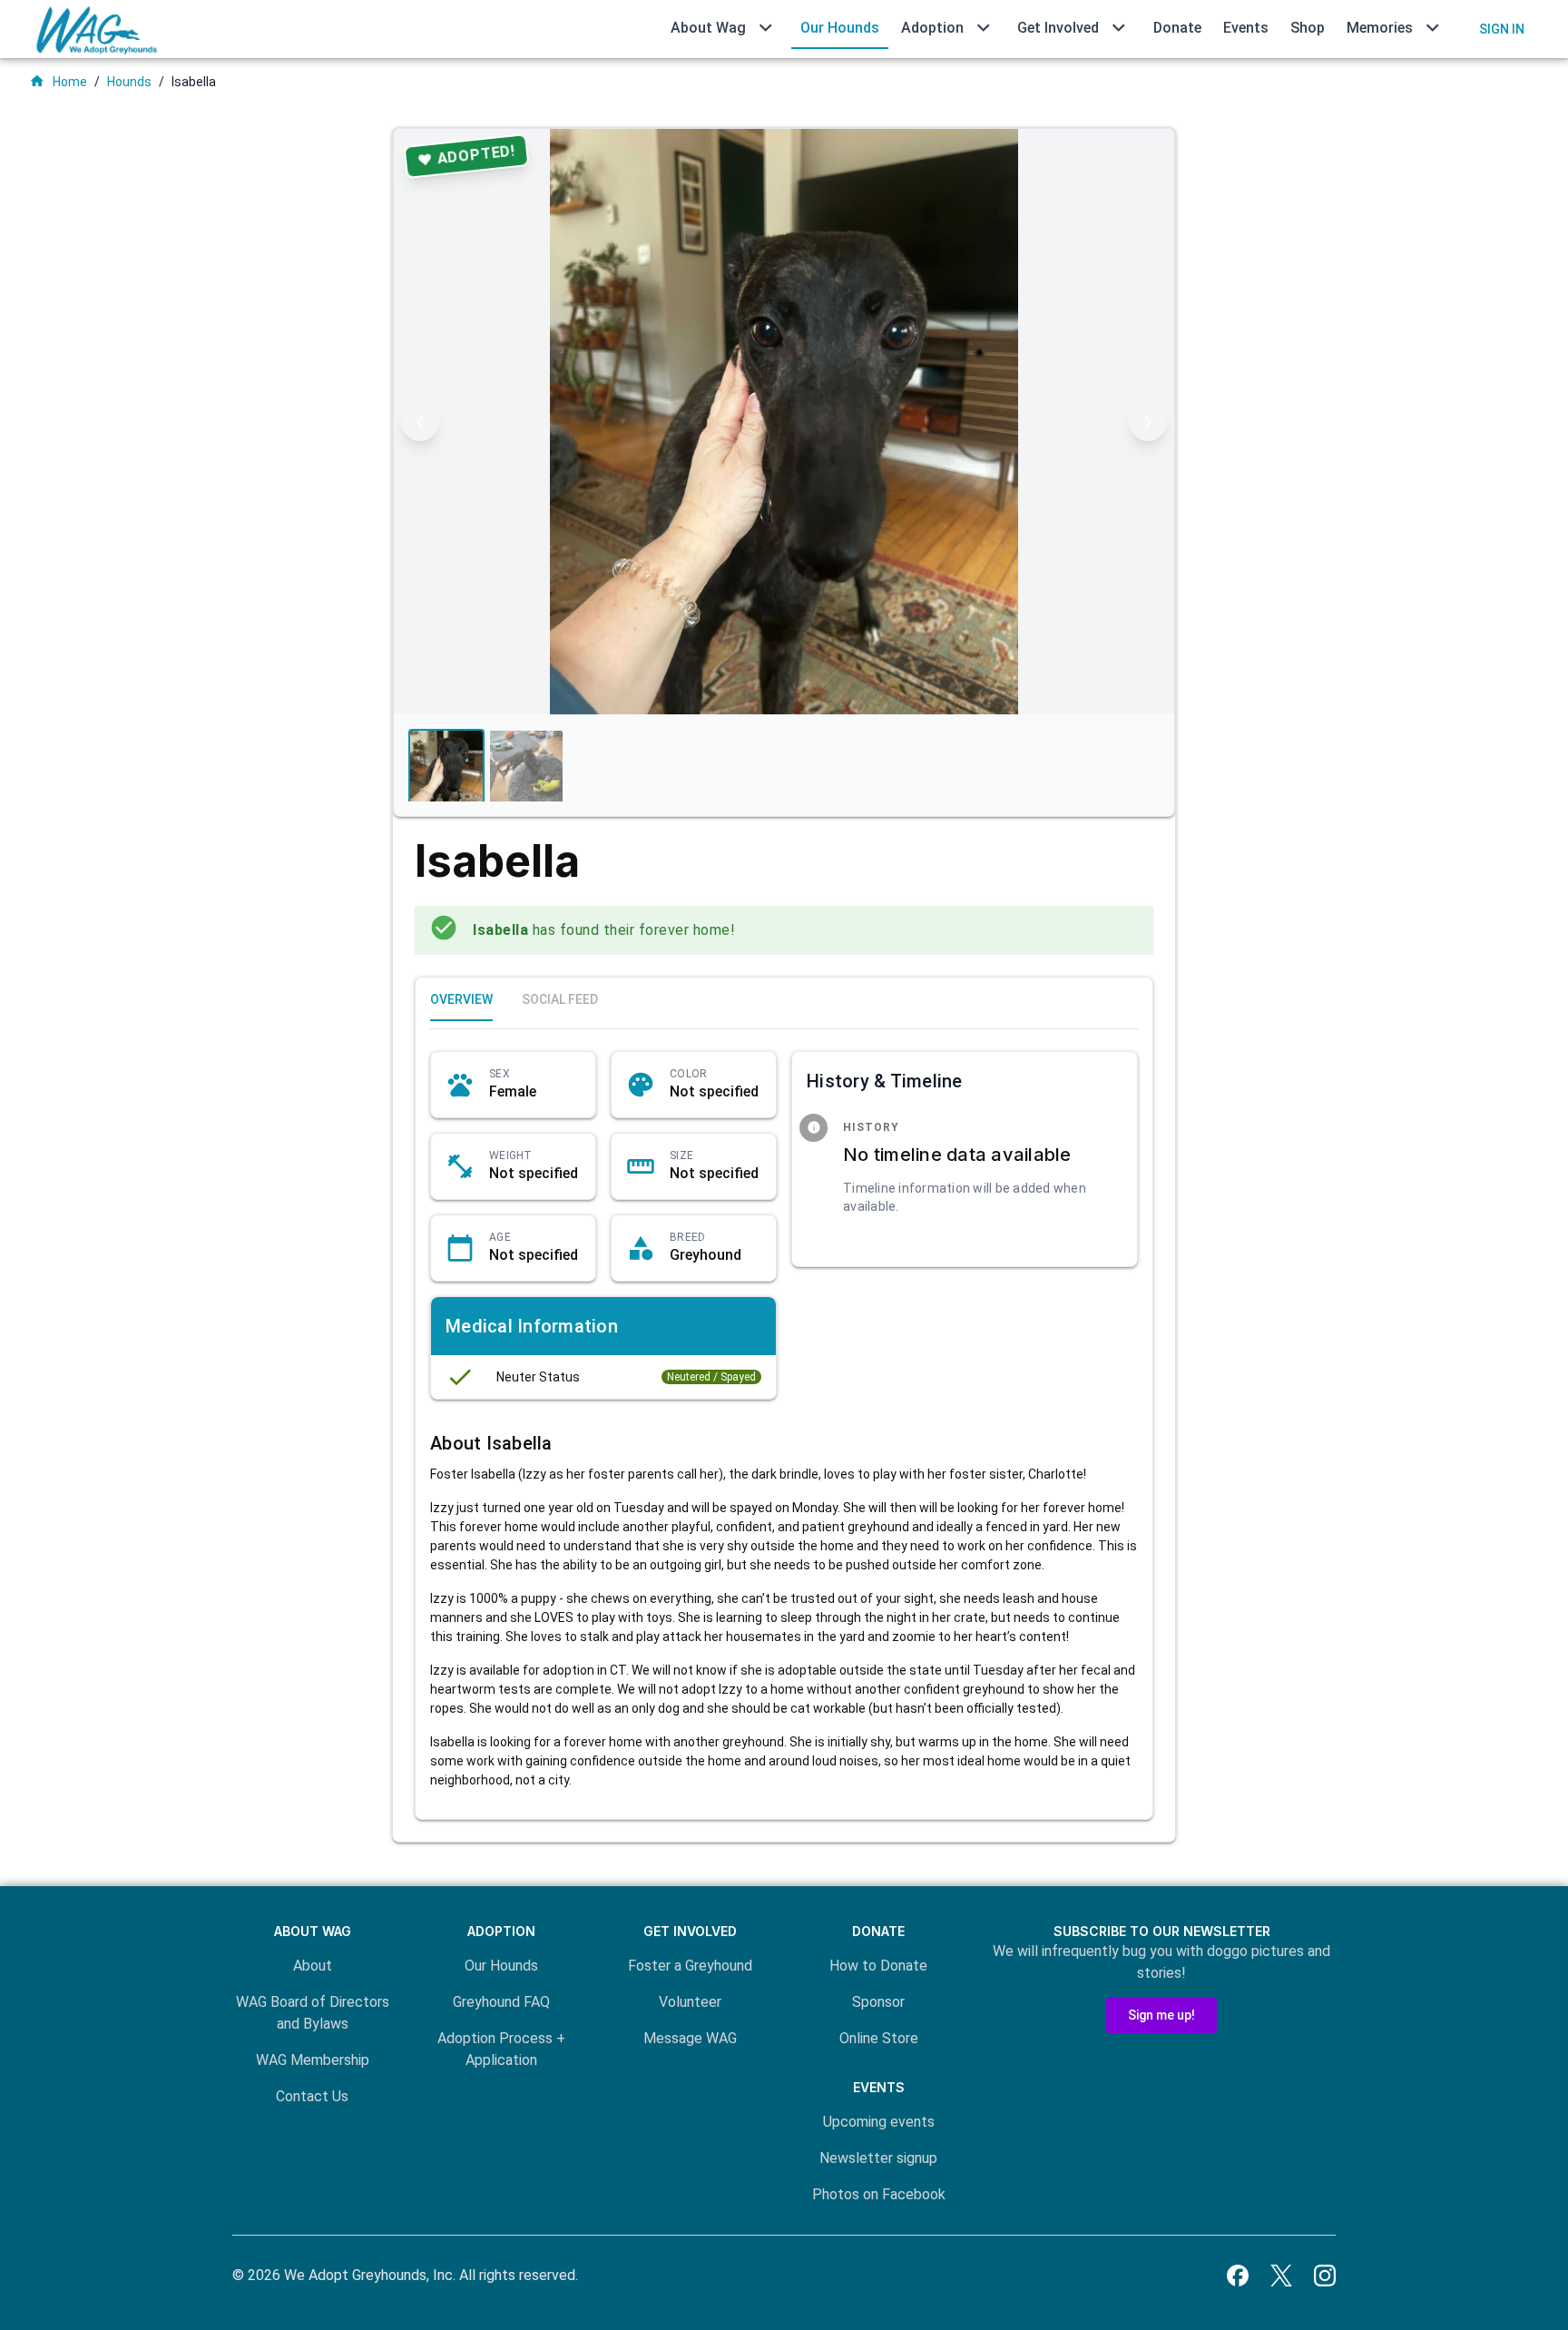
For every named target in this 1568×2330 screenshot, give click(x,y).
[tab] (461, 999)
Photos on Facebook (879, 2194)
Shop (1308, 28)
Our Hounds (840, 28)
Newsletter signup (878, 2158)
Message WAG (690, 2038)
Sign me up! (1161, 2015)
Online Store (879, 2038)
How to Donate (878, 1966)
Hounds (129, 82)
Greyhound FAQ (501, 2002)
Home (58, 81)
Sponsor (878, 2002)
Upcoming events (879, 2122)
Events (1246, 28)
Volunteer (690, 2002)
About (313, 1966)
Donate (1177, 28)
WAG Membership (313, 2060)
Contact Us (312, 2096)
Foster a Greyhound (690, 1966)
